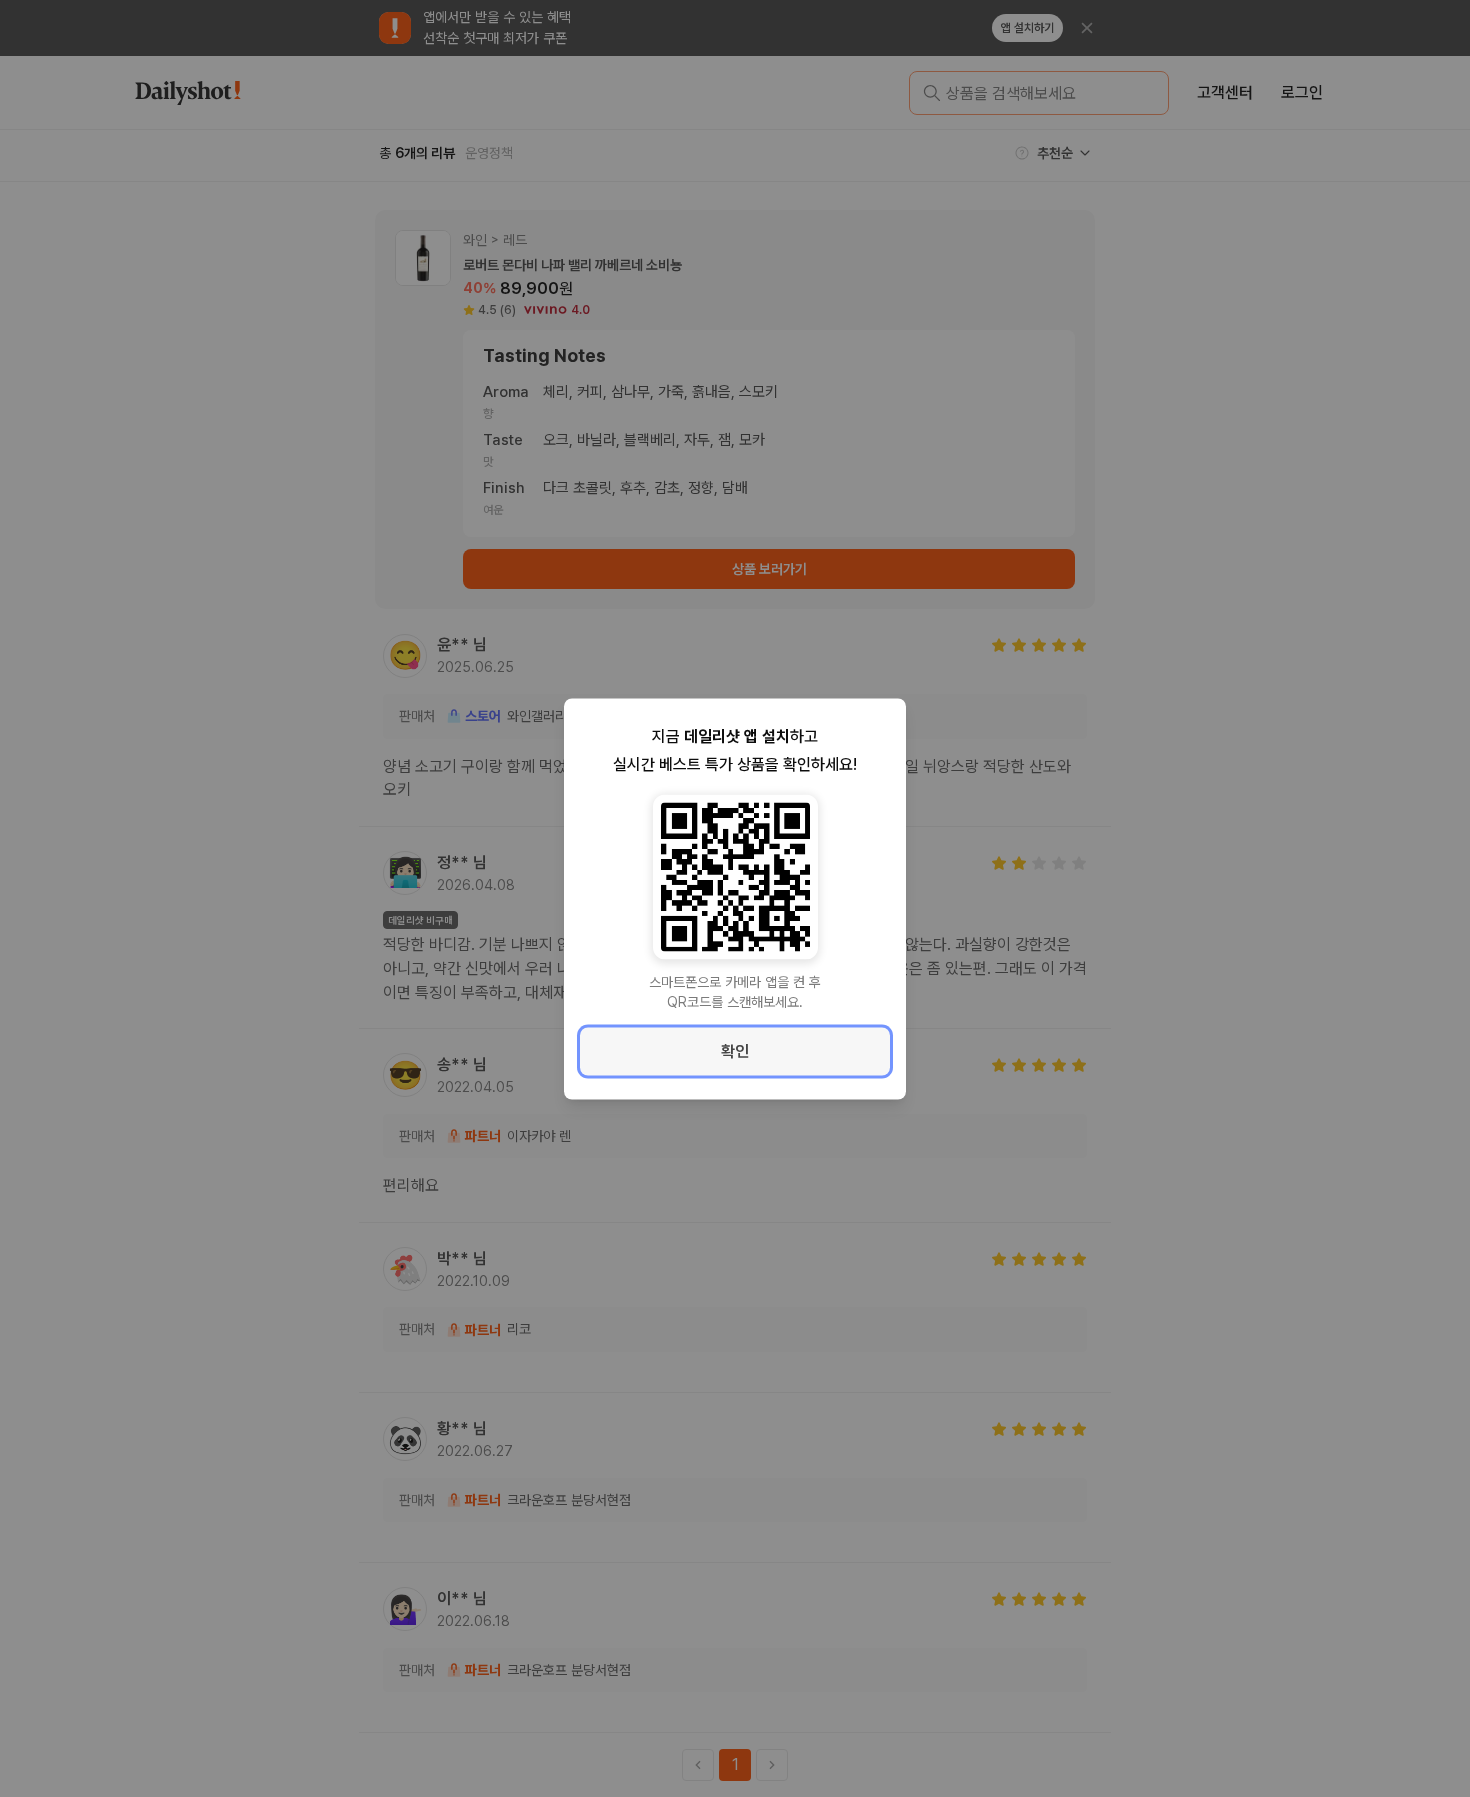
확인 (735, 1050)
